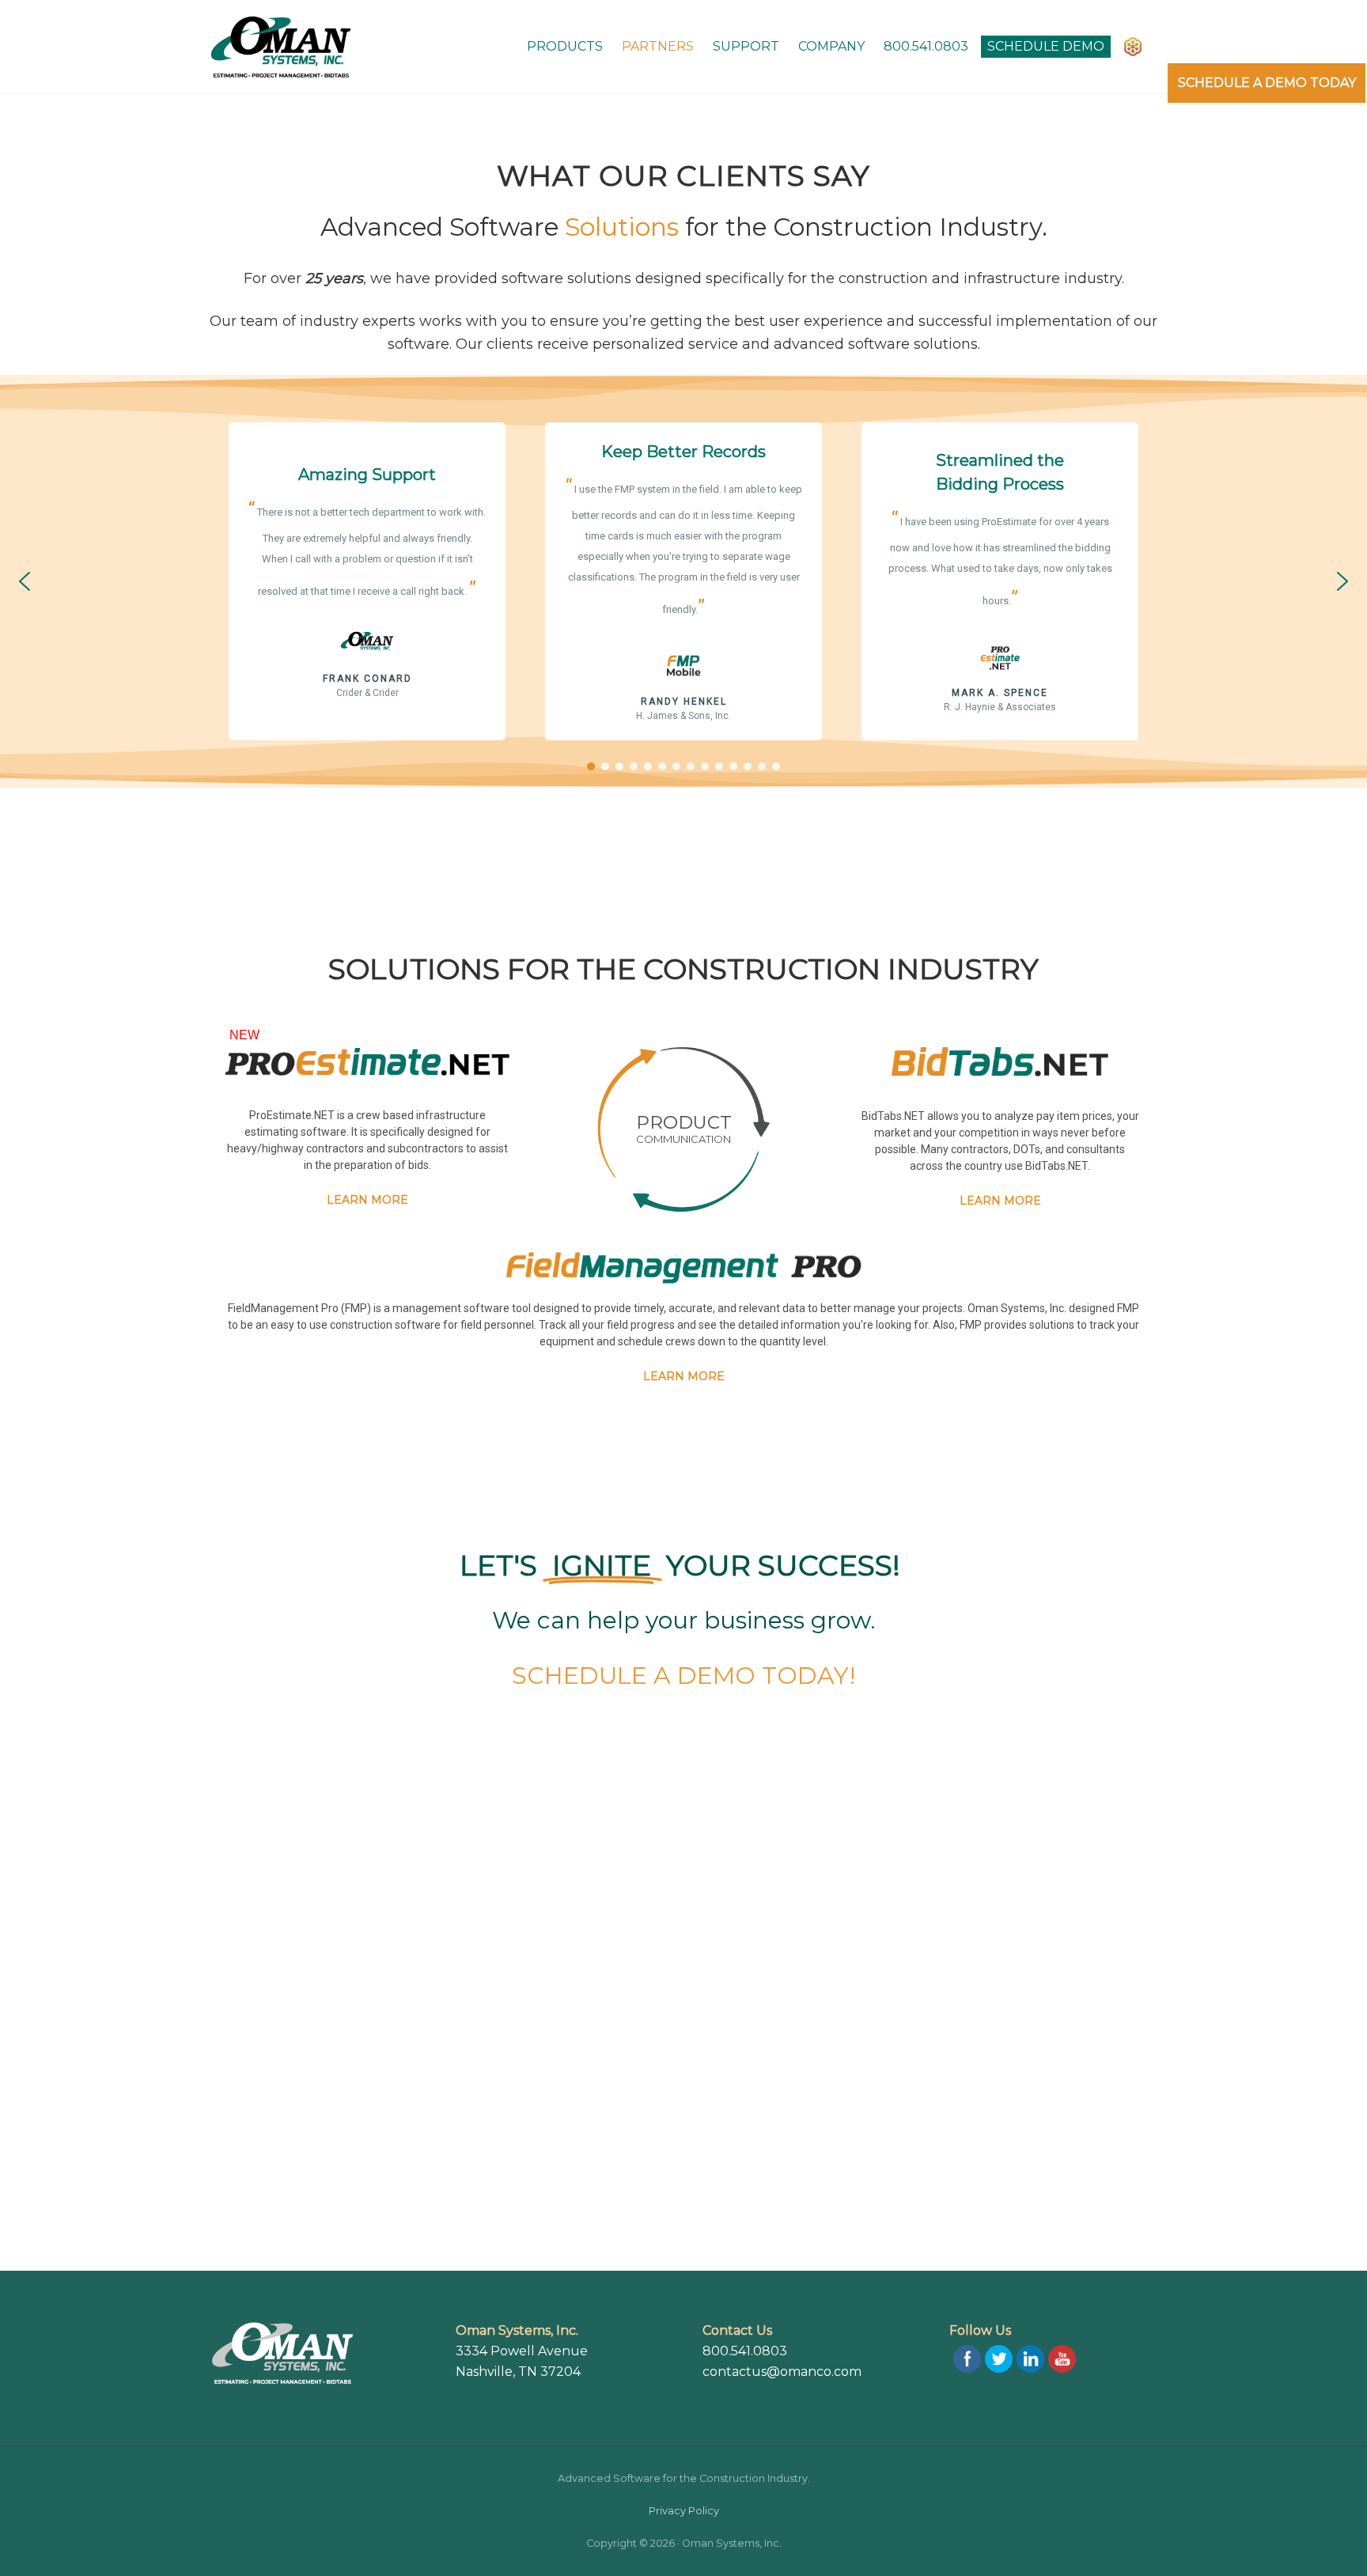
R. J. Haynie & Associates (1000, 707)
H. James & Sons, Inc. (683, 716)
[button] (25, 581)
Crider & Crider (367, 693)
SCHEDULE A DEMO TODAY (1267, 83)
